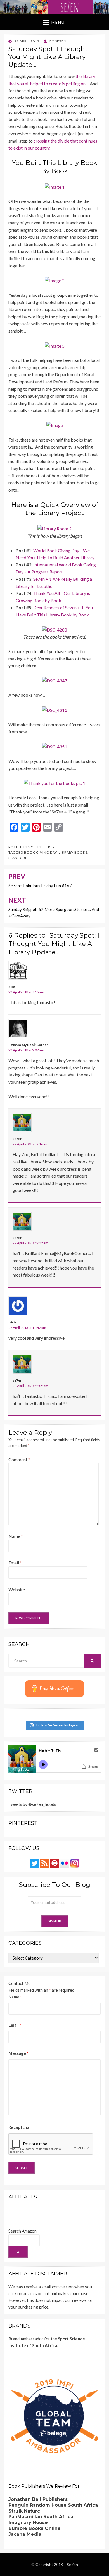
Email (15, 1563)
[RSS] (44, 1863)
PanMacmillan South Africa (41, 2517)
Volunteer (39, 847)
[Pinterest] (54, 1863)
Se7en (72, 2564)
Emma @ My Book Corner (28, 1045)
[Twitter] (34, 1863)
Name (16, 1536)
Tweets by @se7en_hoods (32, 1804)
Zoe (12, 987)
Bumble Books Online (35, 2528)
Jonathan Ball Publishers (38, 2499)
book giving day (40, 852)
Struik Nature (24, 2511)
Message (18, 2053)
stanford (18, 858)
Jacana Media (25, 2534)
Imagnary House (28, 2522)
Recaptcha (19, 2127)
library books (73, 852)
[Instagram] (75, 1863)
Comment (19, 1459)
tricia (12, 1322)
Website (17, 1589)
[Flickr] (65, 1863)
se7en (17, 1139)
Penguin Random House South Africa (53, 2505)
